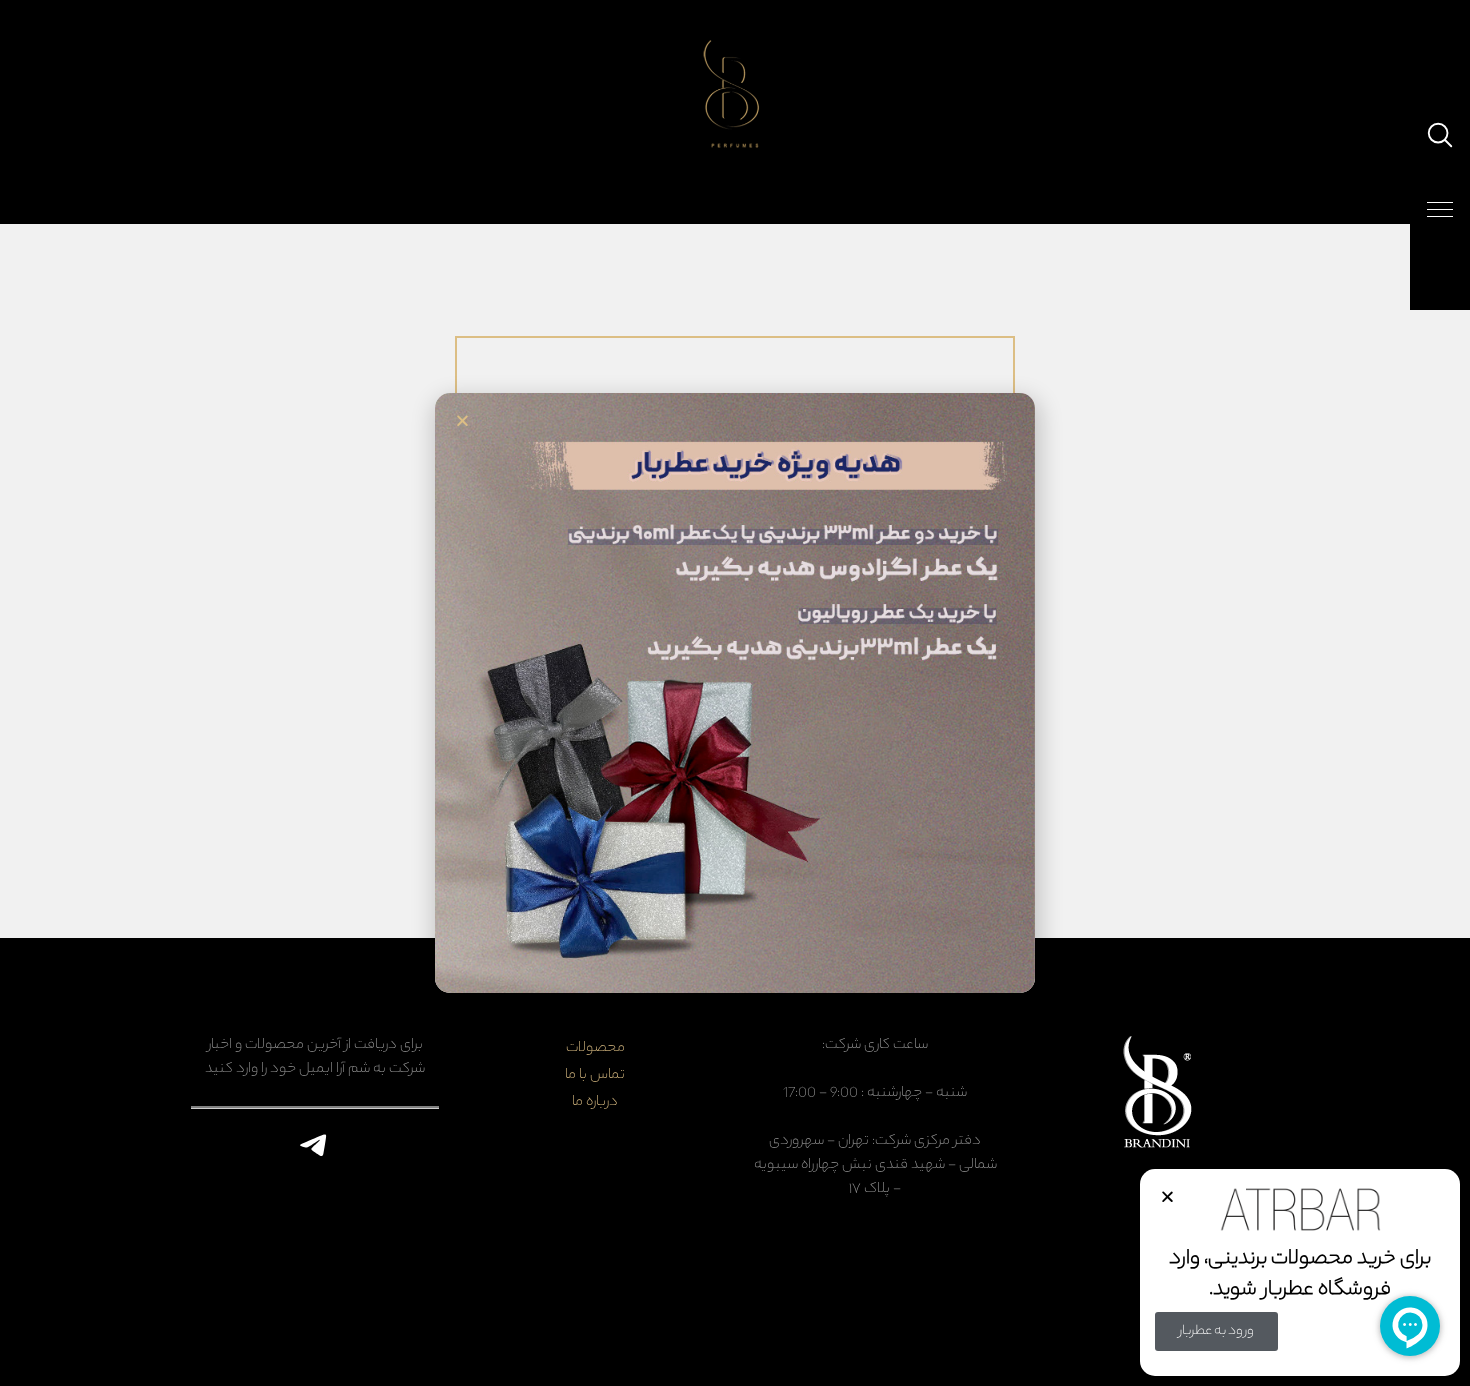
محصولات (595, 1049)
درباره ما (595, 1103)
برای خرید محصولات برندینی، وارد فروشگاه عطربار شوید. (1300, 1275)
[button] (1167, 1196)
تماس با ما (595, 1076)
